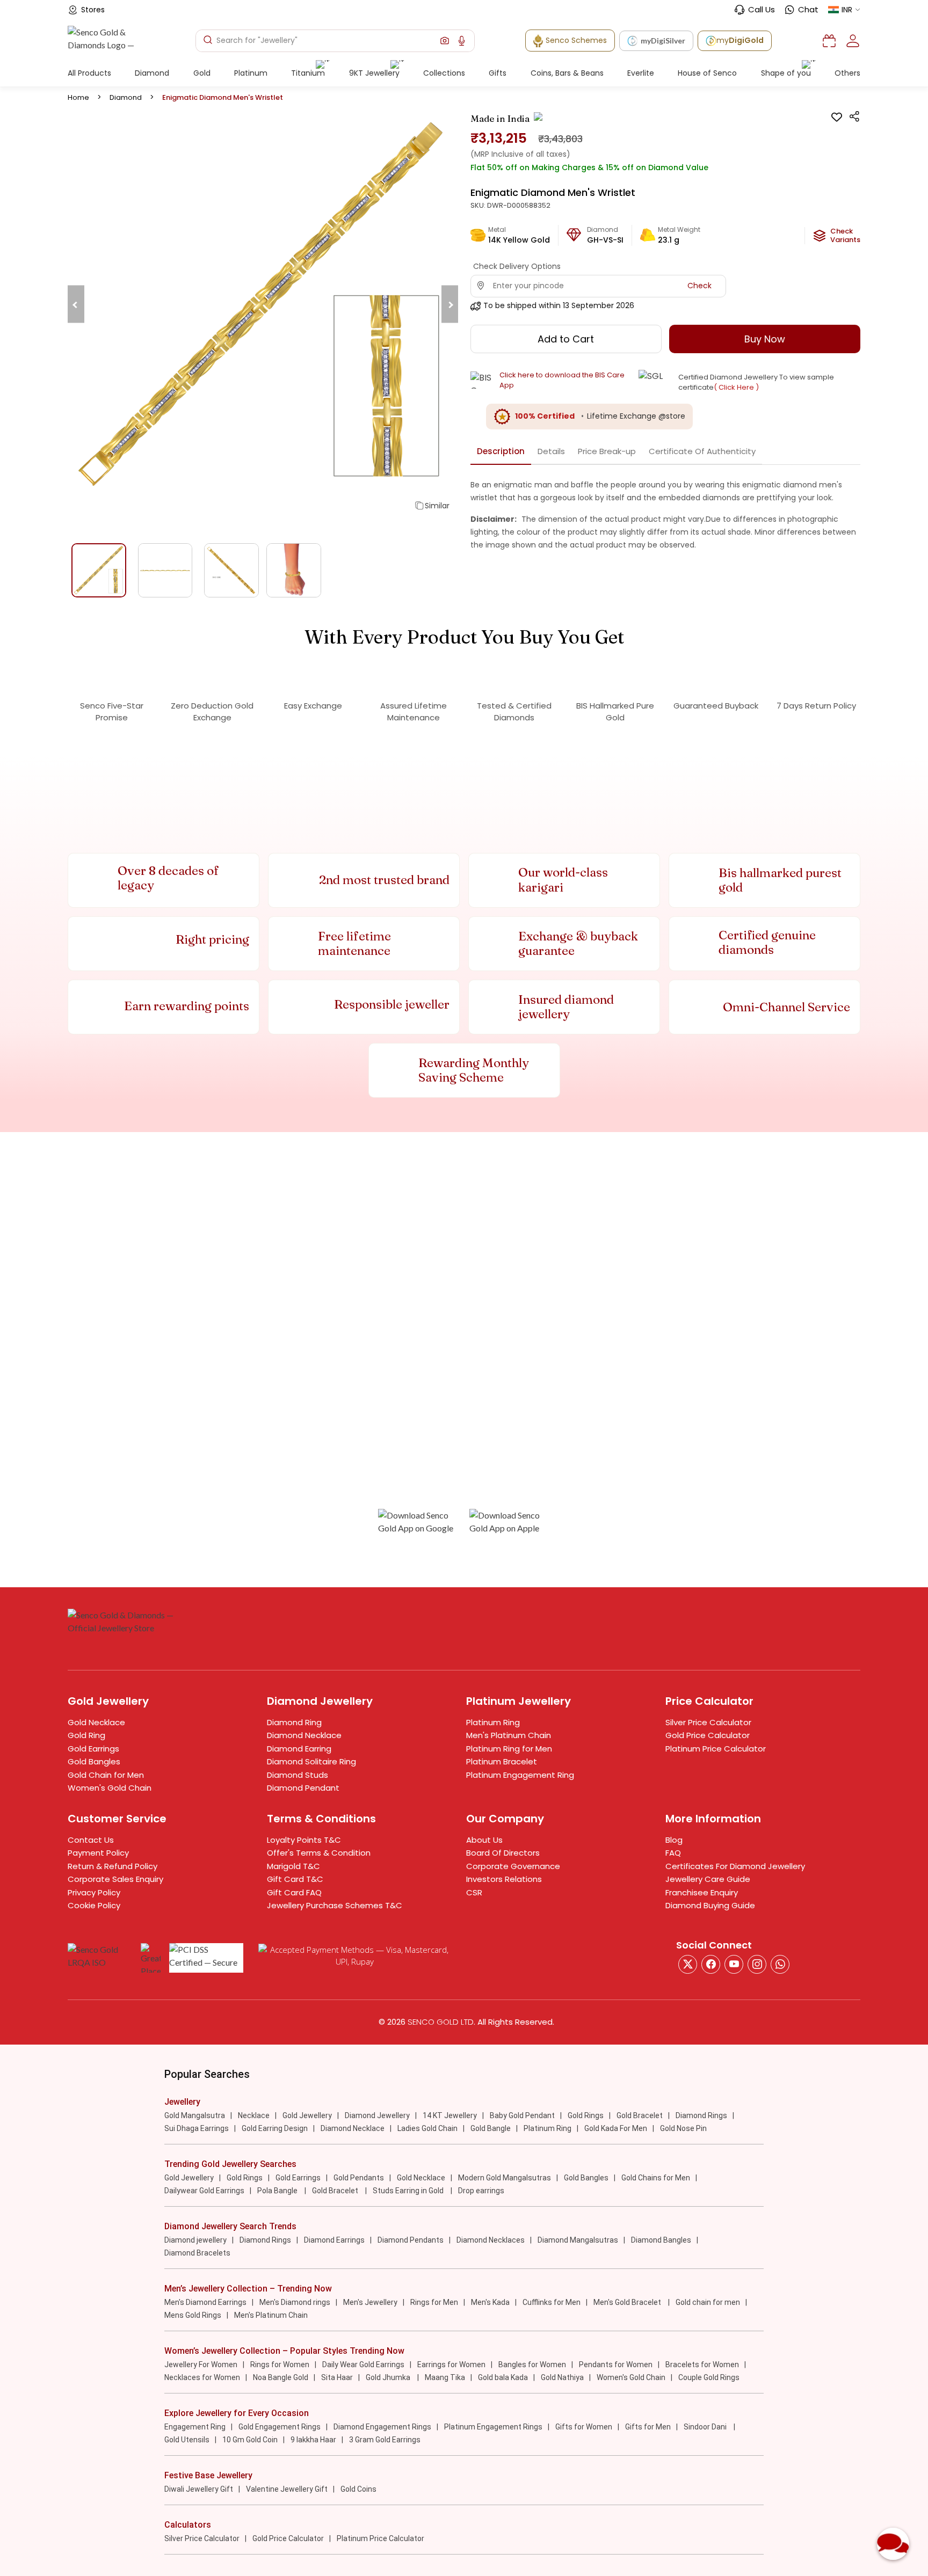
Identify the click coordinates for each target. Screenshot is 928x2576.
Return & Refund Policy (113, 1866)
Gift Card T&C (295, 1879)
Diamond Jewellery (377, 2115)
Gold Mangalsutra (195, 2115)
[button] (445, 41)
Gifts (498, 73)
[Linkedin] (780, 1964)
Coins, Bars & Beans (567, 73)
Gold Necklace (96, 1722)
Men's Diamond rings (295, 2302)
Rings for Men (434, 2302)
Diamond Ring (294, 1722)
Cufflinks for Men (552, 2302)
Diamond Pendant (303, 1788)
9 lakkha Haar (313, 2440)
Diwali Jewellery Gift (199, 2489)
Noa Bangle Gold (281, 2377)
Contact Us (91, 1840)
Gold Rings (586, 2115)
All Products (89, 73)
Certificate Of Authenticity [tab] (702, 451)
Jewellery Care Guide (708, 1879)
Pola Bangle (278, 2191)
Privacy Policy (94, 1892)
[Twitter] (688, 1964)
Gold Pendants (359, 2178)
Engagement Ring (195, 2427)
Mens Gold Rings (193, 2315)
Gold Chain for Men (106, 1775)
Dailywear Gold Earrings (204, 2191)
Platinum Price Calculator (716, 1749)
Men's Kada (490, 2302)
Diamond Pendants (411, 2240)
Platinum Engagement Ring (520, 1775)
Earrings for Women (451, 2365)
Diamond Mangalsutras (578, 2240)
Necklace (254, 2115)
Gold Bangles (94, 1761)
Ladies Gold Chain (427, 2128)
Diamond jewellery (195, 2240)
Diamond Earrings (334, 2240)
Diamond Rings (701, 2115)
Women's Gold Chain (110, 1788)
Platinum (251, 73)
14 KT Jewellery (450, 2115)
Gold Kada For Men (616, 2128)
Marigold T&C (293, 1866)
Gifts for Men (648, 2427)
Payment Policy (98, 1853)
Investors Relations (504, 1879)
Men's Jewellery (370, 2302)
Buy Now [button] (765, 339)
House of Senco (707, 73)
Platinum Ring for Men (509, 1749)
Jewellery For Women (201, 2365)
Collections (444, 73)
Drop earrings (481, 2191)
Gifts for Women (584, 2427)
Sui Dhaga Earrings (197, 2128)
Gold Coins (358, 2489)
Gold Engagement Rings (280, 2427)
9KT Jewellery (374, 73)
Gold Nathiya (562, 2377)
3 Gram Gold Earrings (385, 2440)
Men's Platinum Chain (509, 1735)
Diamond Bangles (661, 2240)
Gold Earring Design (275, 2128)
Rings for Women (280, 2365)
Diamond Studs (298, 1775)
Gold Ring (86, 1735)
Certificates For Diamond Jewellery (735, 1866)
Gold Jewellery (307, 2115)
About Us (484, 1840)
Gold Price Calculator (708, 1735)
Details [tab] (551, 451)
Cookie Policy (94, 1905)
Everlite (641, 73)
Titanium (308, 73)
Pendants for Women (616, 2365)
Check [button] (699, 286)
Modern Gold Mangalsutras (505, 2178)
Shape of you (786, 73)
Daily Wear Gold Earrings (363, 2365)
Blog (674, 1840)
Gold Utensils (187, 2440)
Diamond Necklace (304, 1735)
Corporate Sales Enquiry (115, 1879)
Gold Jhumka (389, 2377)
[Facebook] (711, 1964)
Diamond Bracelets (197, 2253)
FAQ (673, 1853)
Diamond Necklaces (491, 2240)
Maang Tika (445, 2377)
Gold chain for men (708, 2302)
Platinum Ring (493, 1722)
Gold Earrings (93, 1749)
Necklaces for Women (202, 2377)
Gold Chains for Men (656, 2178)
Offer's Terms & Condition (319, 1853)
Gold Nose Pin (683, 2128)
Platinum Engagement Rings (493, 2427)
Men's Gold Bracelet (628, 2302)
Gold (202, 73)
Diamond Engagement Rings (382, 2427)
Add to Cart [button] (566, 339)
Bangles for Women (532, 2365)
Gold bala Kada (503, 2377)
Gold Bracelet (640, 2115)
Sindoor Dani (706, 2427)
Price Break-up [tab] (607, 451)
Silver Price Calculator (708, 1722)
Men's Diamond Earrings (205, 2302)
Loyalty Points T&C (304, 1840)
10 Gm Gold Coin (250, 2440)
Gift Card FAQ (294, 1892)
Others (847, 73)
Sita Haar (337, 2377)
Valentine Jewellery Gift (287, 2489)
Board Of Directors (503, 1853)
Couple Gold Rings (709, 2377)
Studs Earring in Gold (409, 2191)
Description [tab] (501, 451)
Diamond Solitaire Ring (311, 1761)
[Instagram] (734, 1964)
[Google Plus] (757, 1964)
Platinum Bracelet (502, 1761)
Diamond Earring (299, 1749)
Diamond (152, 73)
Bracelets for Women (702, 2365)
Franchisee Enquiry (702, 1892)
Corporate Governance (513, 1866)
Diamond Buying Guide (710, 1905)
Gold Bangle (491, 2128)
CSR (474, 1892)
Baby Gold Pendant (522, 2115)
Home (78, 97)
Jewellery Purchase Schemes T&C (335, 1905)
